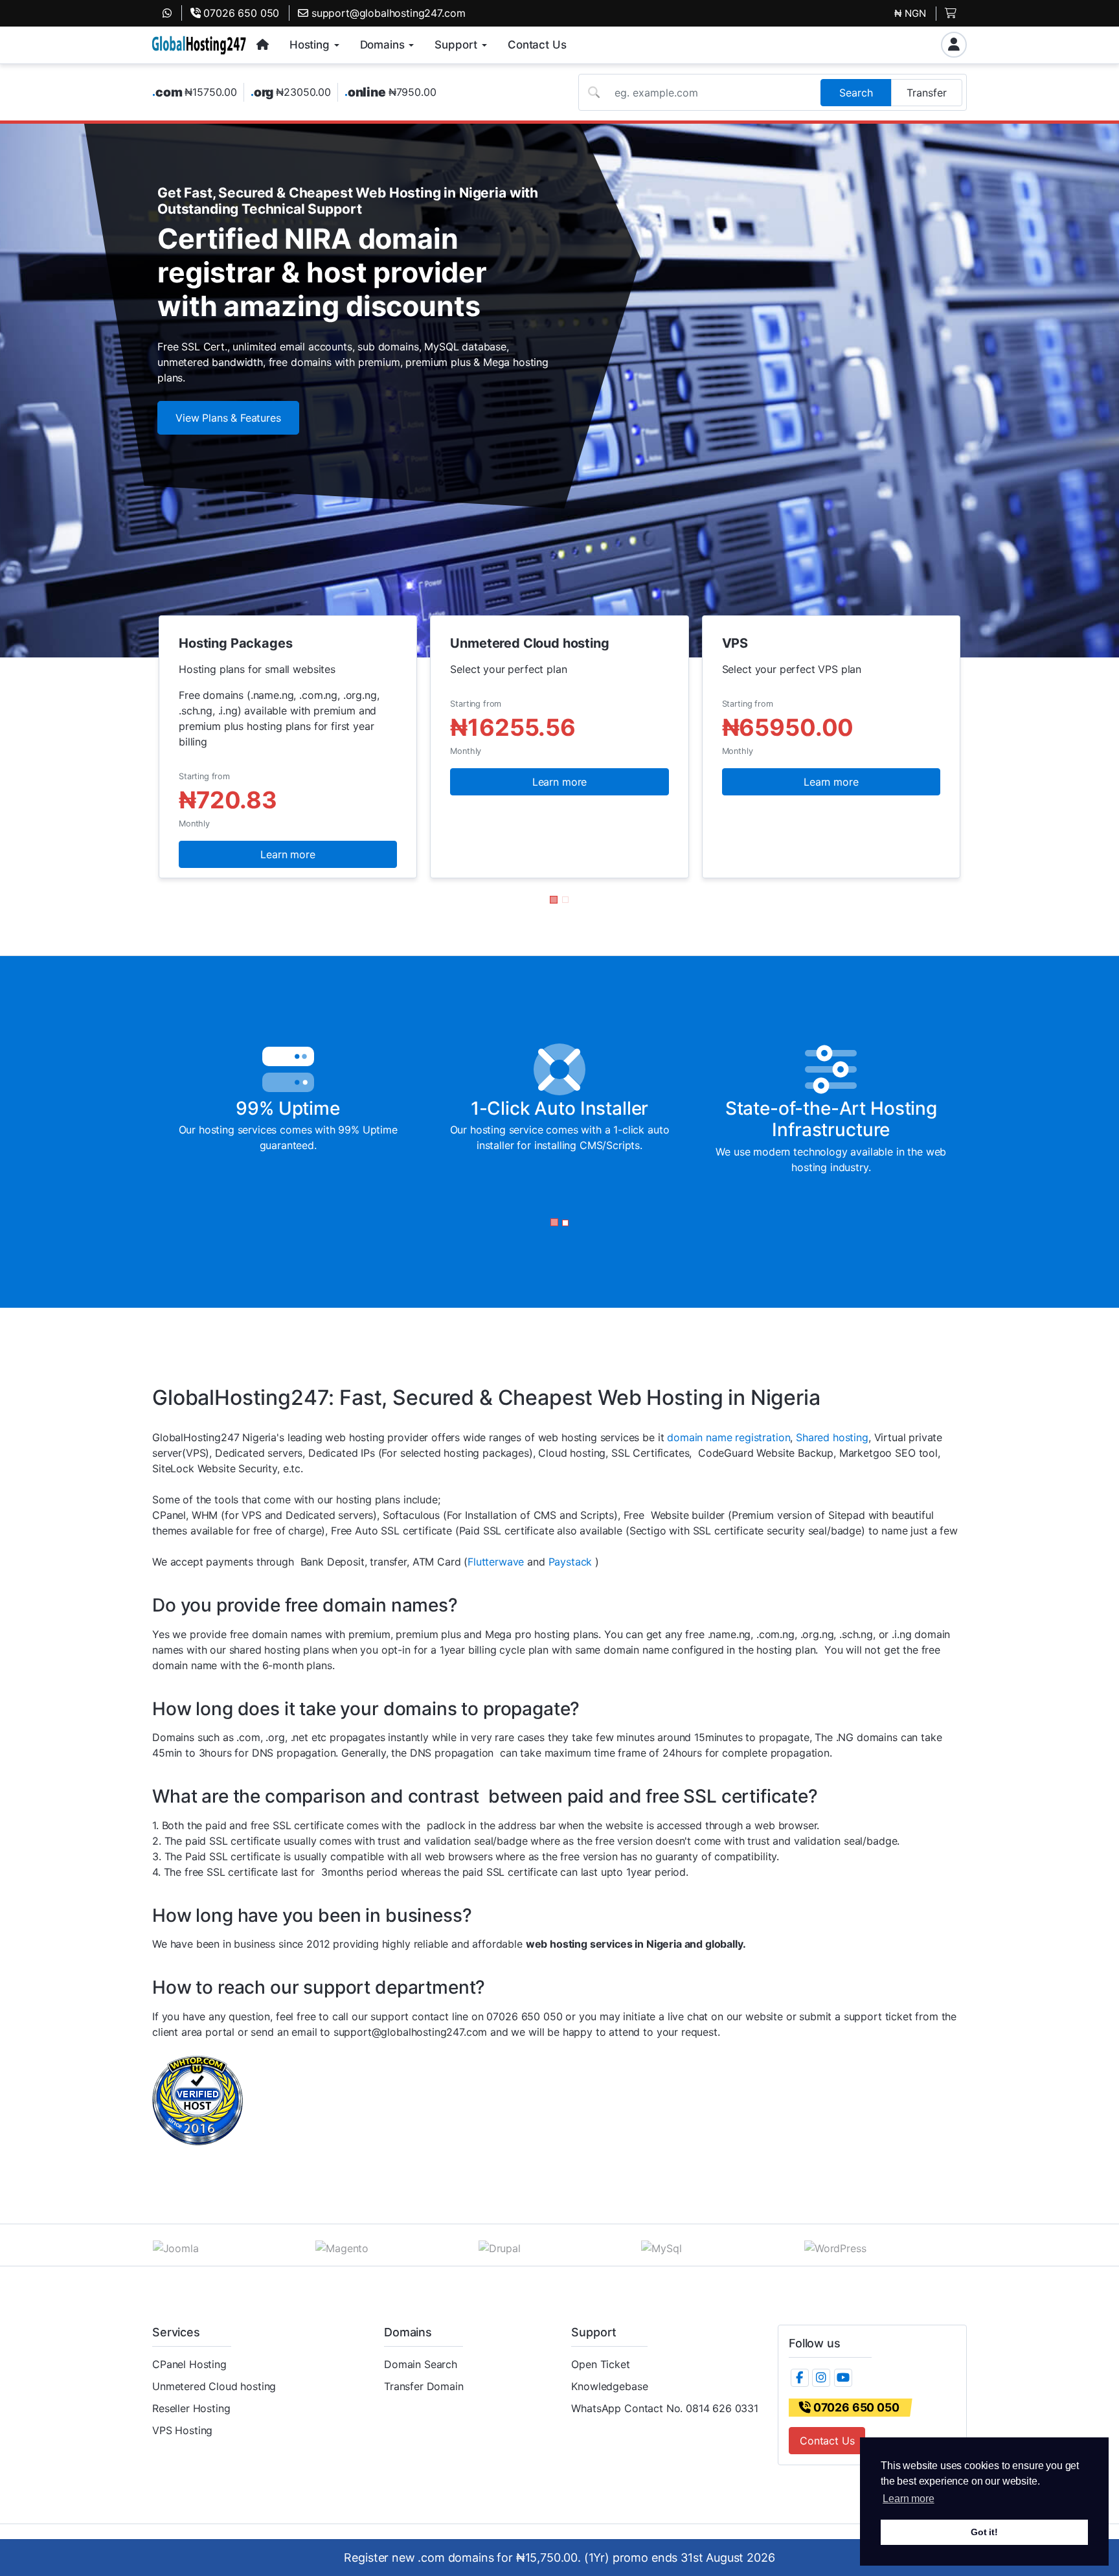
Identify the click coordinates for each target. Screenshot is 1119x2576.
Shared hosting (832, 1437)
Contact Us (827, 2441)
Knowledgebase (609, 2386)
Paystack (572, 1562)
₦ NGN (910, 13)
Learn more (288, 854)
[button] (554, 900)
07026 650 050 (240, 13)
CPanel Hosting (189, 2364)
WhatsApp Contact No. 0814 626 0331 (665, 2408)
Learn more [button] (908, 2499)
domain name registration (729, 1437)
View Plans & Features (228, 418)
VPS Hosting (182, 2430)
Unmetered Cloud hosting (214, 2386)
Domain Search (421, 2364)
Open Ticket (600, 2364)
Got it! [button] (984, 2532)
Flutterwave (496, 1562)
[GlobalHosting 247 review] (198, 2099)
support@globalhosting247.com (387, 13)
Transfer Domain (424, 2386)
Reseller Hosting (191, 2408)
